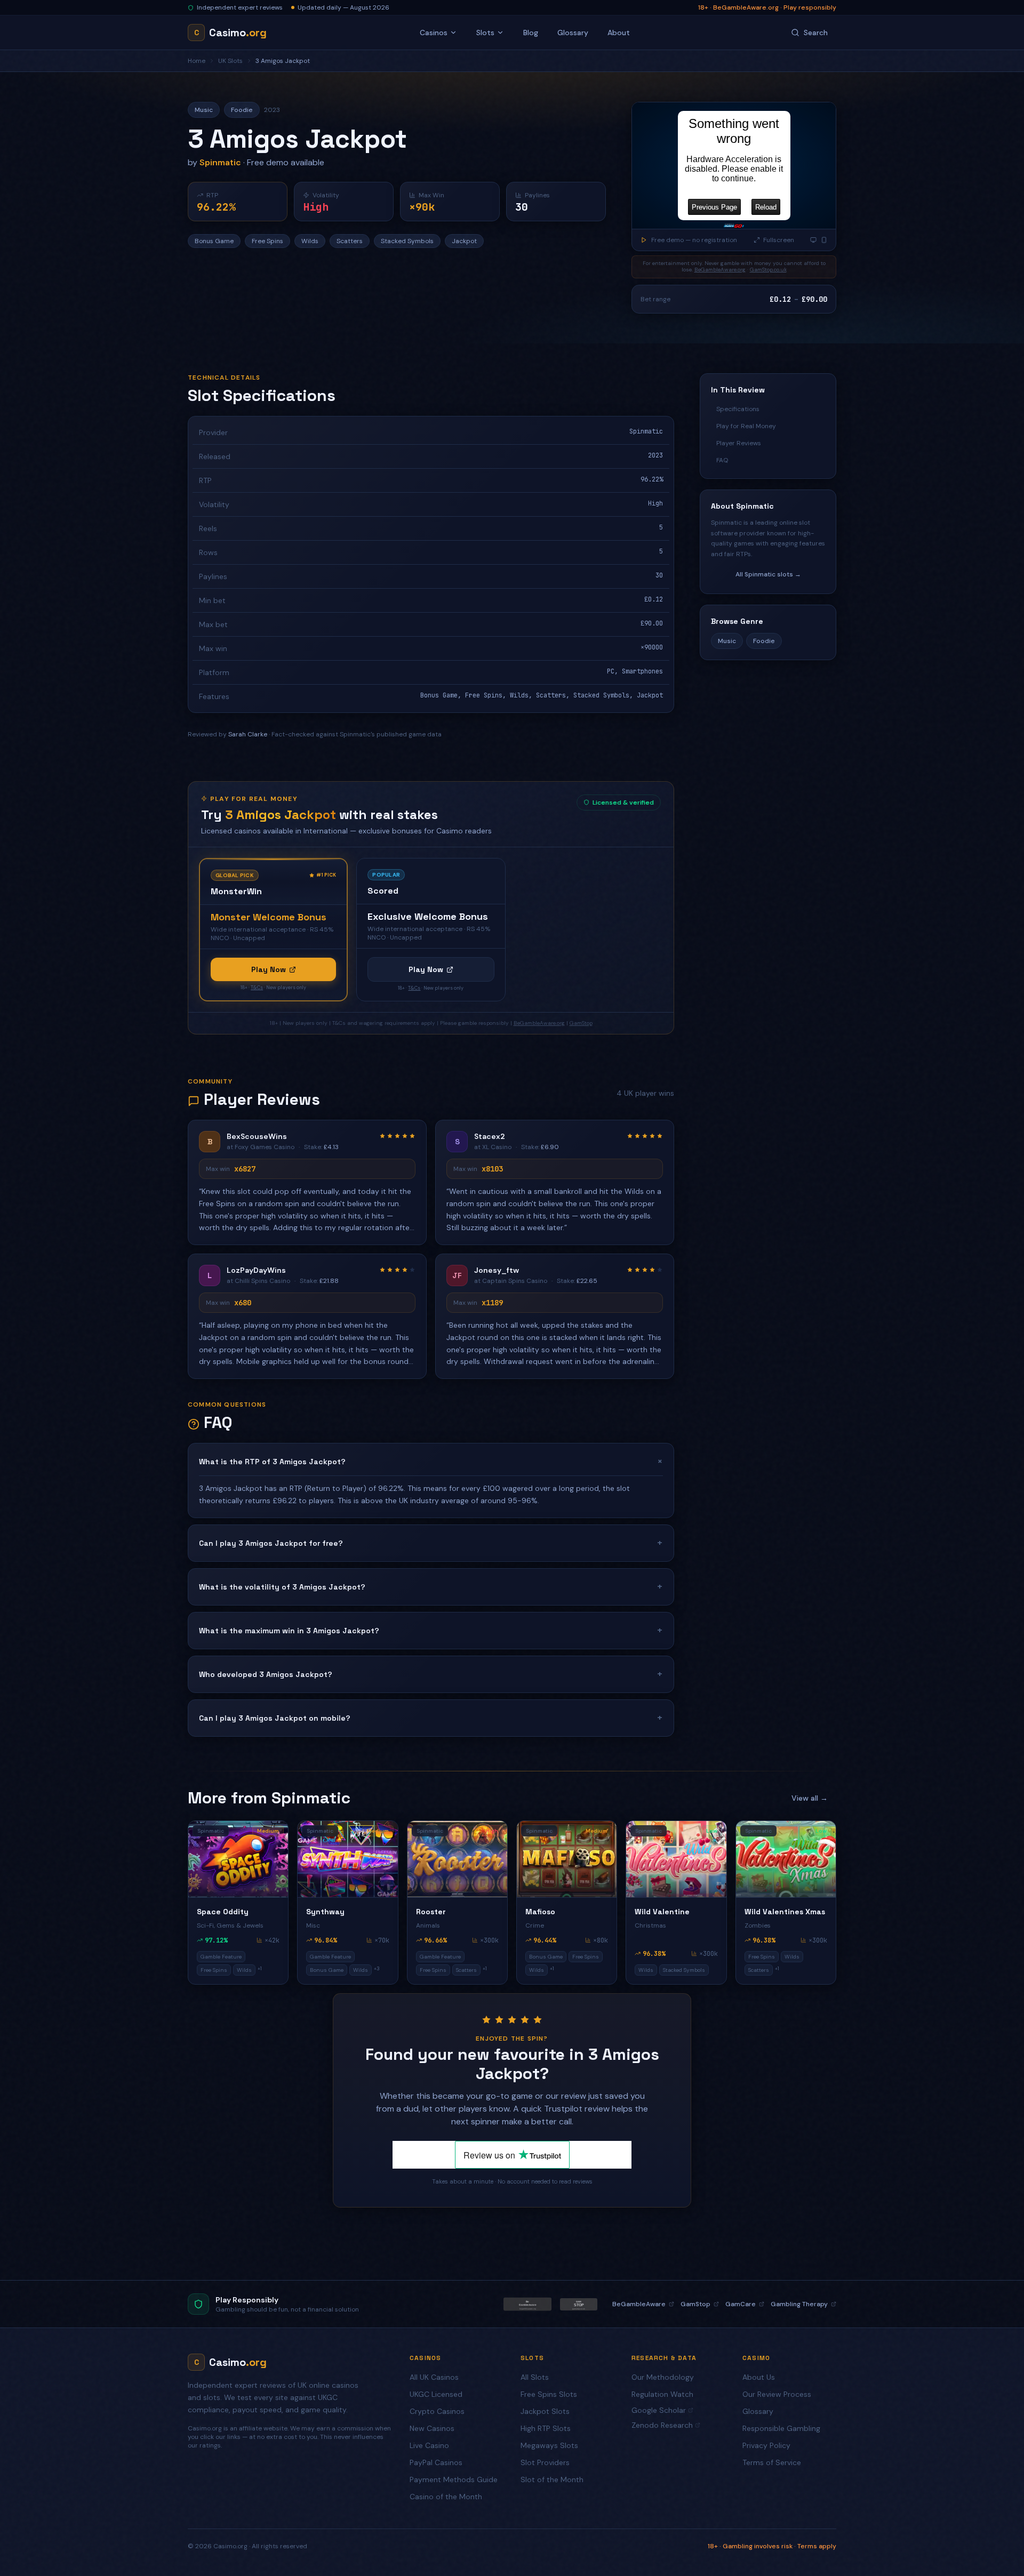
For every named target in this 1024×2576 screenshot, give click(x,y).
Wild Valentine (662, 1912)
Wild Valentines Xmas (785, 1912)
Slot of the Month (552, 2479)
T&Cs (257, 988)
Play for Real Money (746, 426)
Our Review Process (777, 2394)
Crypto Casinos (437, 2411)
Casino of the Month (446, 2497)
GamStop (581, 1023)
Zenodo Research (662, 2425)
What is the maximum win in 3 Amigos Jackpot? (431, 1630)
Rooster (431, 1912)
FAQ (722, 460)
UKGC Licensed (436, 2394)
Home (197, 61)
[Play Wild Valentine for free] (676, 1859)
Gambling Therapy (799, 2304)
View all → (810, 1798)
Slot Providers (545, 2462)
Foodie (764, 641)
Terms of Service (772, 2462)
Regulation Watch (662, 2394)
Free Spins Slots (549, 2394)
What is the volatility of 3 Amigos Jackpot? (431, 1587)
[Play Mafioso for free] (567, 1859)
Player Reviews (739, 443)
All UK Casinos (434, 2377)
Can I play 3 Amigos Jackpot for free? (431, 1543)
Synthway (325, 1912)
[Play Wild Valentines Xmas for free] (786, 1859)
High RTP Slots (546, 2428)
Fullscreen (779, 240)
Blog (531, 33)
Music (727, 641)
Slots (485, 33)
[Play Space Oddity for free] (238, 1859)
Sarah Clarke (248, 734)
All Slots (535, 2377)
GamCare (741, 2304)
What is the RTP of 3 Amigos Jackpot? (431, 1461)
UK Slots (230, 61)
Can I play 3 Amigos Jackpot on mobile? (431, 1718)
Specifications (738, 409)
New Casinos (432, 2428)
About (619, 33)
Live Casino (429, 2445)
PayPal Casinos (436, 2462)
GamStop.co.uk (768, 270)
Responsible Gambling (781, 2428)
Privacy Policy (766, 2445)
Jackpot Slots (545, 2411)
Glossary (573, 33)
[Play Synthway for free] (347, 1859)
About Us (759, 2377)
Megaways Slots (549, 2445)
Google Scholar (659, 2410)
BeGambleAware (639, 2304)
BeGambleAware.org (720, 270)
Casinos (434, 33)
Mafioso (540, 1912)
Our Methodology (663, 2377)
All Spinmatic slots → (768, 574)
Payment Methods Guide (454, 2479)
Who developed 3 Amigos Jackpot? (431, 1674)
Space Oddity (223, 1912)
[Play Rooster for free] (457, 1859)
